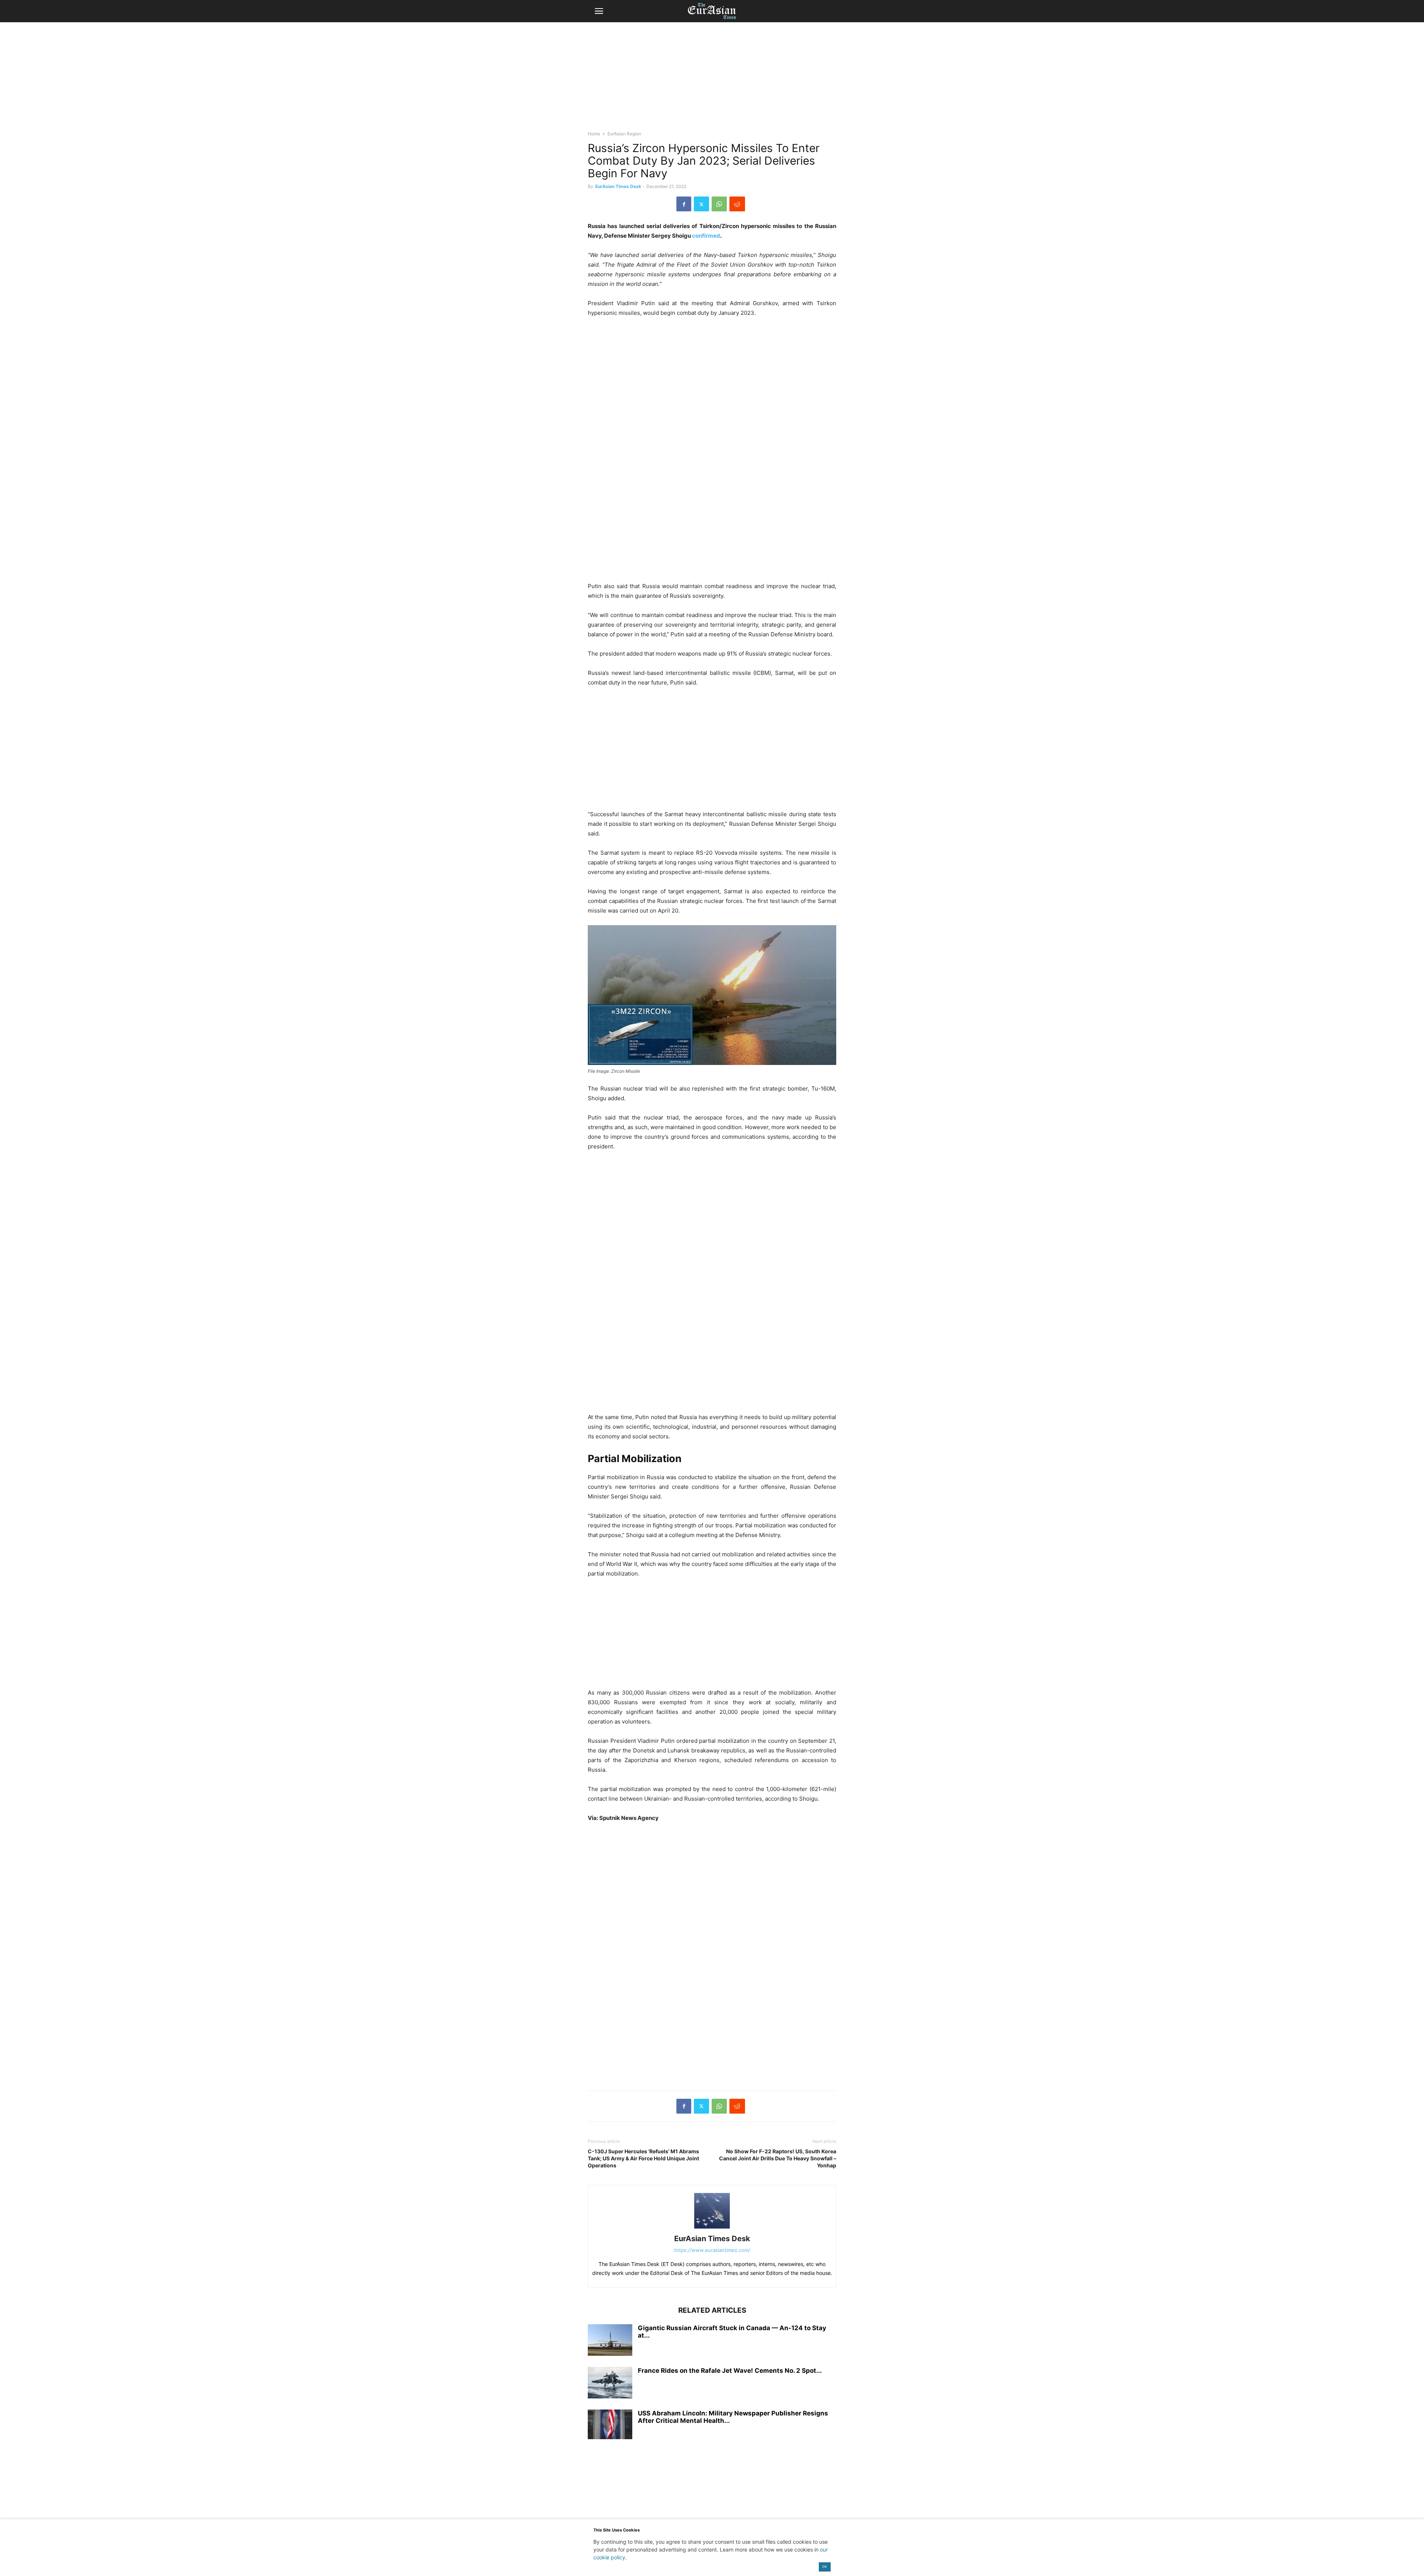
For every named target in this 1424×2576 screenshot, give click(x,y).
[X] (701, 204)
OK (825, 2567)
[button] (599, 11)
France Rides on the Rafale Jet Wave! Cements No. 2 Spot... (730, 2371)
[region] (712, 80)
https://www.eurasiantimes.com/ (712, 2250)
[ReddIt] (737, 204)
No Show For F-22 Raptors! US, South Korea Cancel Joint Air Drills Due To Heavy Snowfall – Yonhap (778, 2158)
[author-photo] (712, 2228)
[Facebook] (684, 204)
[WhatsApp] (719, 204)
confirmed (706, 236)
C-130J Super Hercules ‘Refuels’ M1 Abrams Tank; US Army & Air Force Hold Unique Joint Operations (643, 2158)
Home (594, 134)
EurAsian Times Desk (618, 186)
